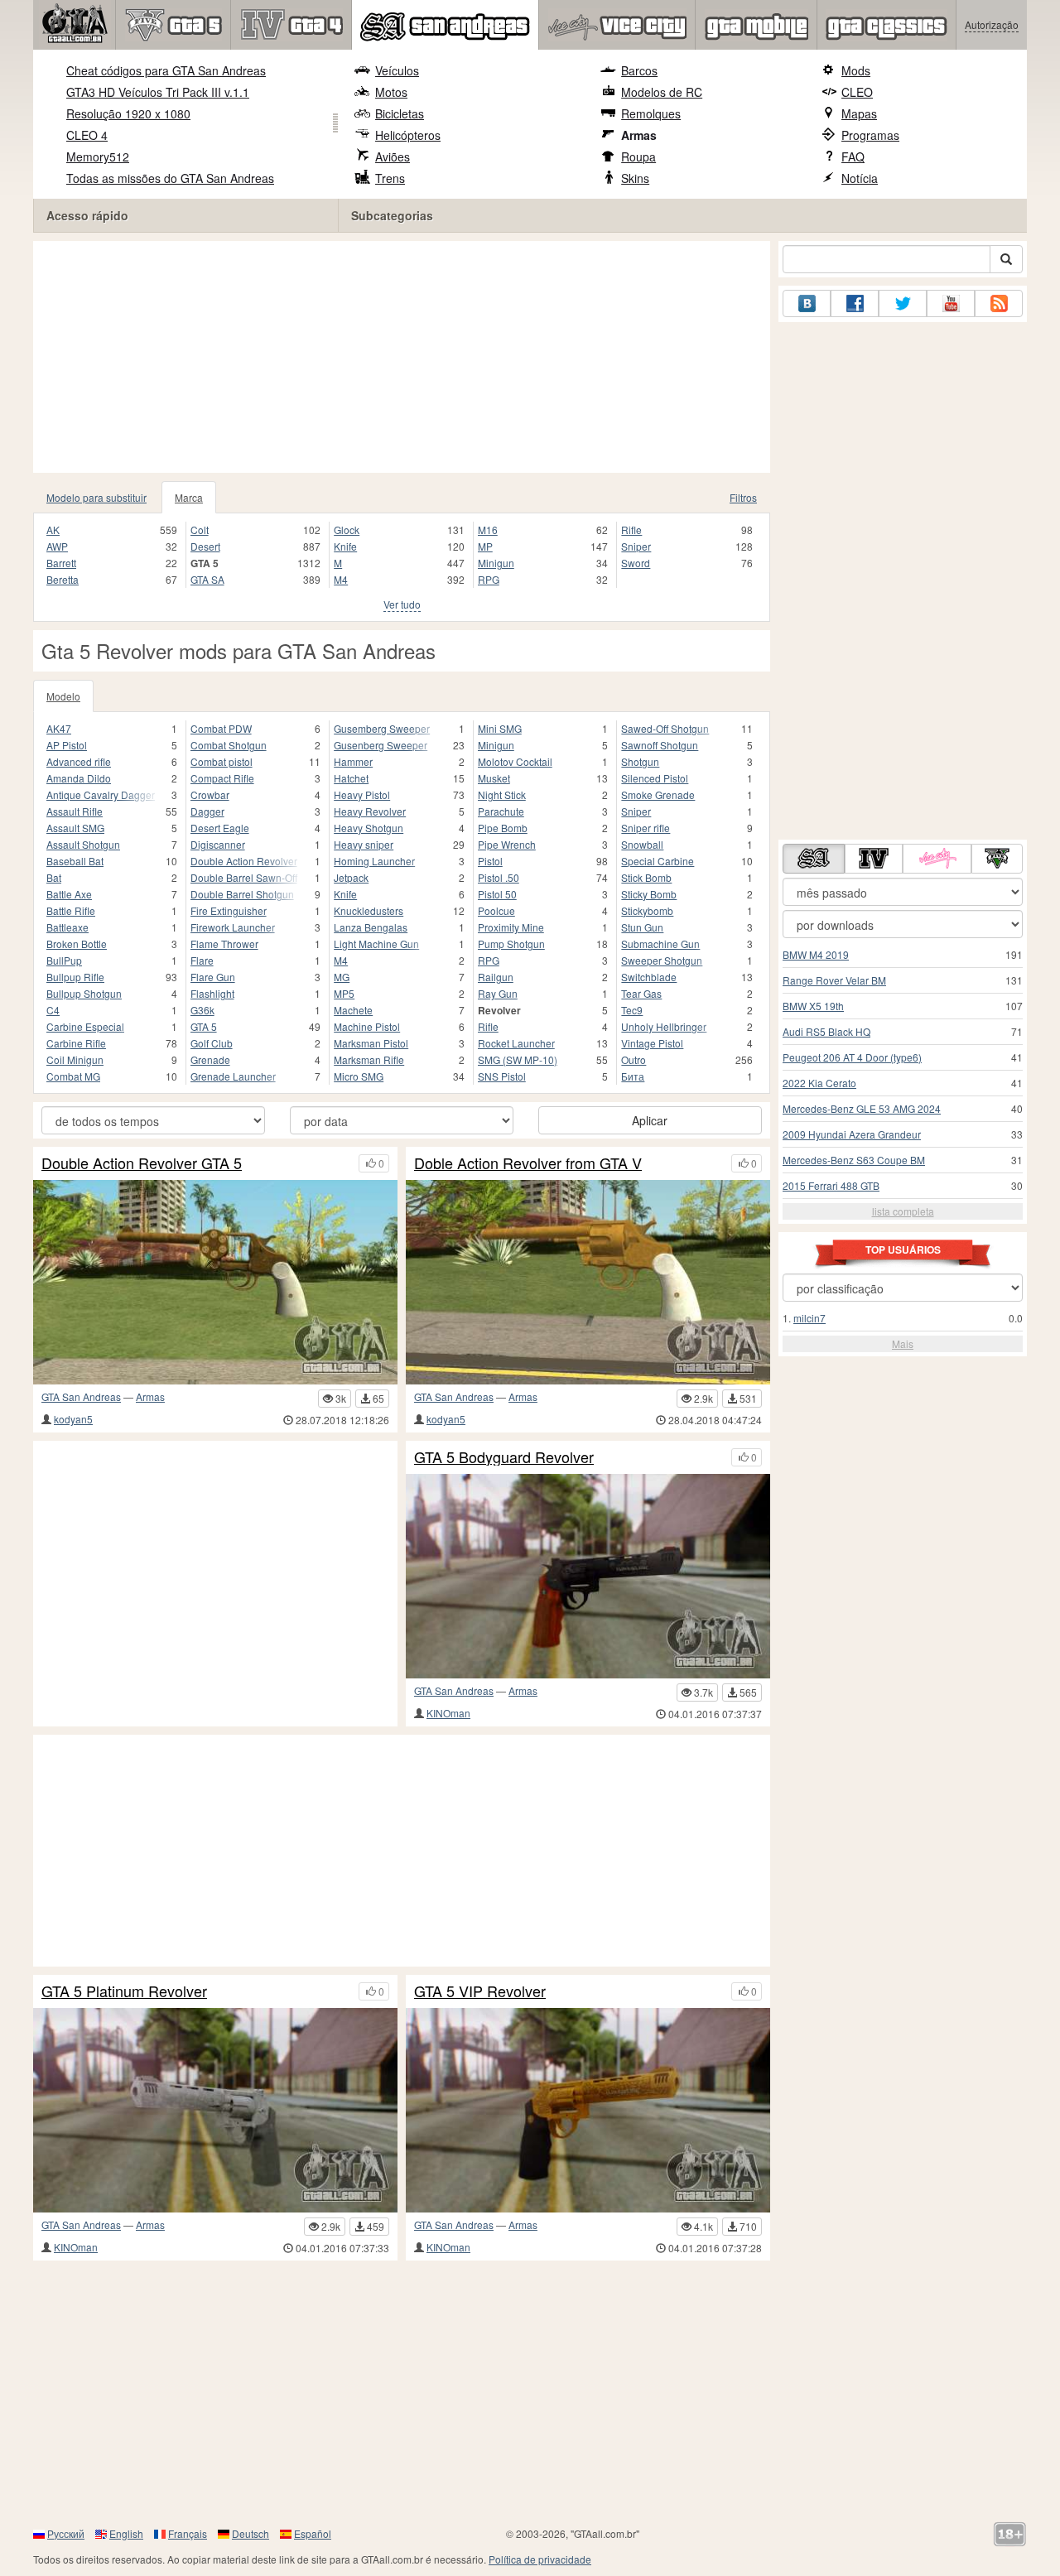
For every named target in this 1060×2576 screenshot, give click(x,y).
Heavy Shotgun (369, 828)
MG (342, 977)
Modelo (63, 696)
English (126, 2533)
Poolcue (496, 910)
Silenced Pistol (655, 778)
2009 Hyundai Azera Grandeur (852, 1134)
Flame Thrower (224, 944)
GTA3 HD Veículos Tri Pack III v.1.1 (158, 92)
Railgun (496, 977)
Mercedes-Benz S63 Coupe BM (854, 1160)
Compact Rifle (222, 778)
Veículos (397, 70)
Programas (870, 135)
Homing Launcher (374, 861)
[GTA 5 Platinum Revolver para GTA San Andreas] (215, 2110)
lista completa (903, 1211)
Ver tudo (402, 604)
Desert (205, 546)
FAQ (853, 156)
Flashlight (212, 993)
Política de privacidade (540, 2559)
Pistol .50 (499, 877)
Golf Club (212, 1043)
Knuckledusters (369, 910)
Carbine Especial (85, 1026)
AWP (57, 546)
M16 (488, 530)
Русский (66, 2533)
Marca (189, 497)
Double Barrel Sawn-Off (244, 877)
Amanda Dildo (79, 778)
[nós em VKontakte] (807, 303)
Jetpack (351, 877)
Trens (390, 178)
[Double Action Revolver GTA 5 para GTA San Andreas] (215, 1282)
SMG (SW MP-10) (518, 1059)
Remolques (651, 113)
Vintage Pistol (652, 1043)
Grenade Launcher (233, 1076)
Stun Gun (642, 927)
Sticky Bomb (649, 894)
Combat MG (73, 1076)
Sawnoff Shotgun (660, 745)
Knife (345, 546)
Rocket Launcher (516, 1043)
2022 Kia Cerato (819, 1083)
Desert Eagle (220, 828)
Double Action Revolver (244, 861)
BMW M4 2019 (816, 954)
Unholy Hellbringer (664, 1026)
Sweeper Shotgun (662, 960)
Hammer (353, 761)
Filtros (743, 497)
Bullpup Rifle (75, 977)
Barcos (639, 70)
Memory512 (98, 156)
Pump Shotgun (511, 944)
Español (313, 2533)
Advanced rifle (79, 761)
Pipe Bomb (503, 828)
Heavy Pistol (362, 794)
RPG (489, 579)
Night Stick (502, 794)
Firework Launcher (233, 927)
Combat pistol (222, 761)
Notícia (860, 178)
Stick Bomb (646, 877)
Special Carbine (658, 861)
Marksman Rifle (369, 1059)
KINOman (448, 1713)
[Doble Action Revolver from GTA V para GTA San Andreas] (588, 1282)
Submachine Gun (660, 944)
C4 (53, 1010)
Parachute (501, 811)
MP (485, 546)
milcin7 (809, 1318)
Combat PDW (221, 728)
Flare (202, 960)
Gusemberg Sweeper (382, 728)
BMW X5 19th (813, 1006)
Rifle (631, 530)
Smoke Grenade (658, 794)
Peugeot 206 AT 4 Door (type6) (852, 1057)
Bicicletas (400, 113)
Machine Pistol (367, 1026)
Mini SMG (500, 728)
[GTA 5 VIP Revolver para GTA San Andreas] (588, 2110)
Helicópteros (408, 135)
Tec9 (632, 1010)
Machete (353, 1010)
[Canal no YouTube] (951, 303)
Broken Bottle (77, 944)
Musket (494, 778)
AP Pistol (67, 745)
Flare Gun (213, 977)
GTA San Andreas (81, 1396)
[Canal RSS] (999, 303)
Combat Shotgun (229, 745)
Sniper (636, 546)
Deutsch (251, 2533)
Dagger (207, 811)
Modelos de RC (662, 92)
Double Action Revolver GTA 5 (142, 1163)
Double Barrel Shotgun (242, 894)
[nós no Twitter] (903, 303)
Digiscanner (218, 844)
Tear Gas (641, 993)
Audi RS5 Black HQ (826, 1031)
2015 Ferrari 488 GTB (831, 1185)
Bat (54, 877)
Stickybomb (647, 910)
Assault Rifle (75, 811)
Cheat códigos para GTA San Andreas (166, 70)
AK (53, 530)
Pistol (490, 861)
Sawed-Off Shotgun (665, 728)
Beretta (63, 579)
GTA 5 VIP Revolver (480, 1991)
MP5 (344, 993)
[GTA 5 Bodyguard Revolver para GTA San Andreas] (588, 1576)
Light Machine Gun (376, 944)
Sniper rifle (646, 828)
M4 (341, 579)
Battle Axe (69, 894)
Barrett (61, 563)
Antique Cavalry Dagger (101, 794)
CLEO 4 (87, 135)
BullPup (64, 960)
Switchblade (649, 977)
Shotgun (640, 761)
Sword (636, 563)
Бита (633, 1076)
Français (188, 2533)
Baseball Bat (75, 861)
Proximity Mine (511, 927)
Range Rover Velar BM (834, 980)
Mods (856, 70)
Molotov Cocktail (515, 761)
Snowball (642, 844)
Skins (635, 178)
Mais (903, 1343)
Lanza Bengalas (371, 927)
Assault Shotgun (83, 844)
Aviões (393, 156)
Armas (639, 135)
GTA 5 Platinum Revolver (124, 1991)
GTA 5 (204, 1026)
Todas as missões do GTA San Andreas (170, 178)
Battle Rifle (71, 910)
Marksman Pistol (371, 1043)
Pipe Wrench (507, 844)
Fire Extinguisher (229, 910)
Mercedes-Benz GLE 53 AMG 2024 (862, 1108)
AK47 (59, 728)
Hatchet (351, 778)
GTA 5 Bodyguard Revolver (504, 1457)
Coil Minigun (75, 1059)
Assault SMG (75, 828)
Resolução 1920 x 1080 (128, 113)
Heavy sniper (364, 844)
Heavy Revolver (370, 811)
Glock (347, 530)
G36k (202, 1010)
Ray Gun (498, 993)
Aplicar (650, 1120)
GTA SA (207, 579)
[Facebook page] (855, 303)
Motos (391, 92)
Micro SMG (359, 1076)
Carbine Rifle (76, 1043)
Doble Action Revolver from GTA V (528, 1163)
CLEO (857, 92)
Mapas (859, 113)
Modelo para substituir (96, 497)
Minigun (496, 563)
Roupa (638, 156)
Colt (200, 530)
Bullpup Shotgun (84, 993)
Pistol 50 (497, 894)
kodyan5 (73, 1419)
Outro (634, 1059)
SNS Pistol (502, 1076)
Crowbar (210, 794)
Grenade (210, 1059)
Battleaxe (67, 927)
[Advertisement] (402, 357)
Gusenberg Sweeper (381, 745)
